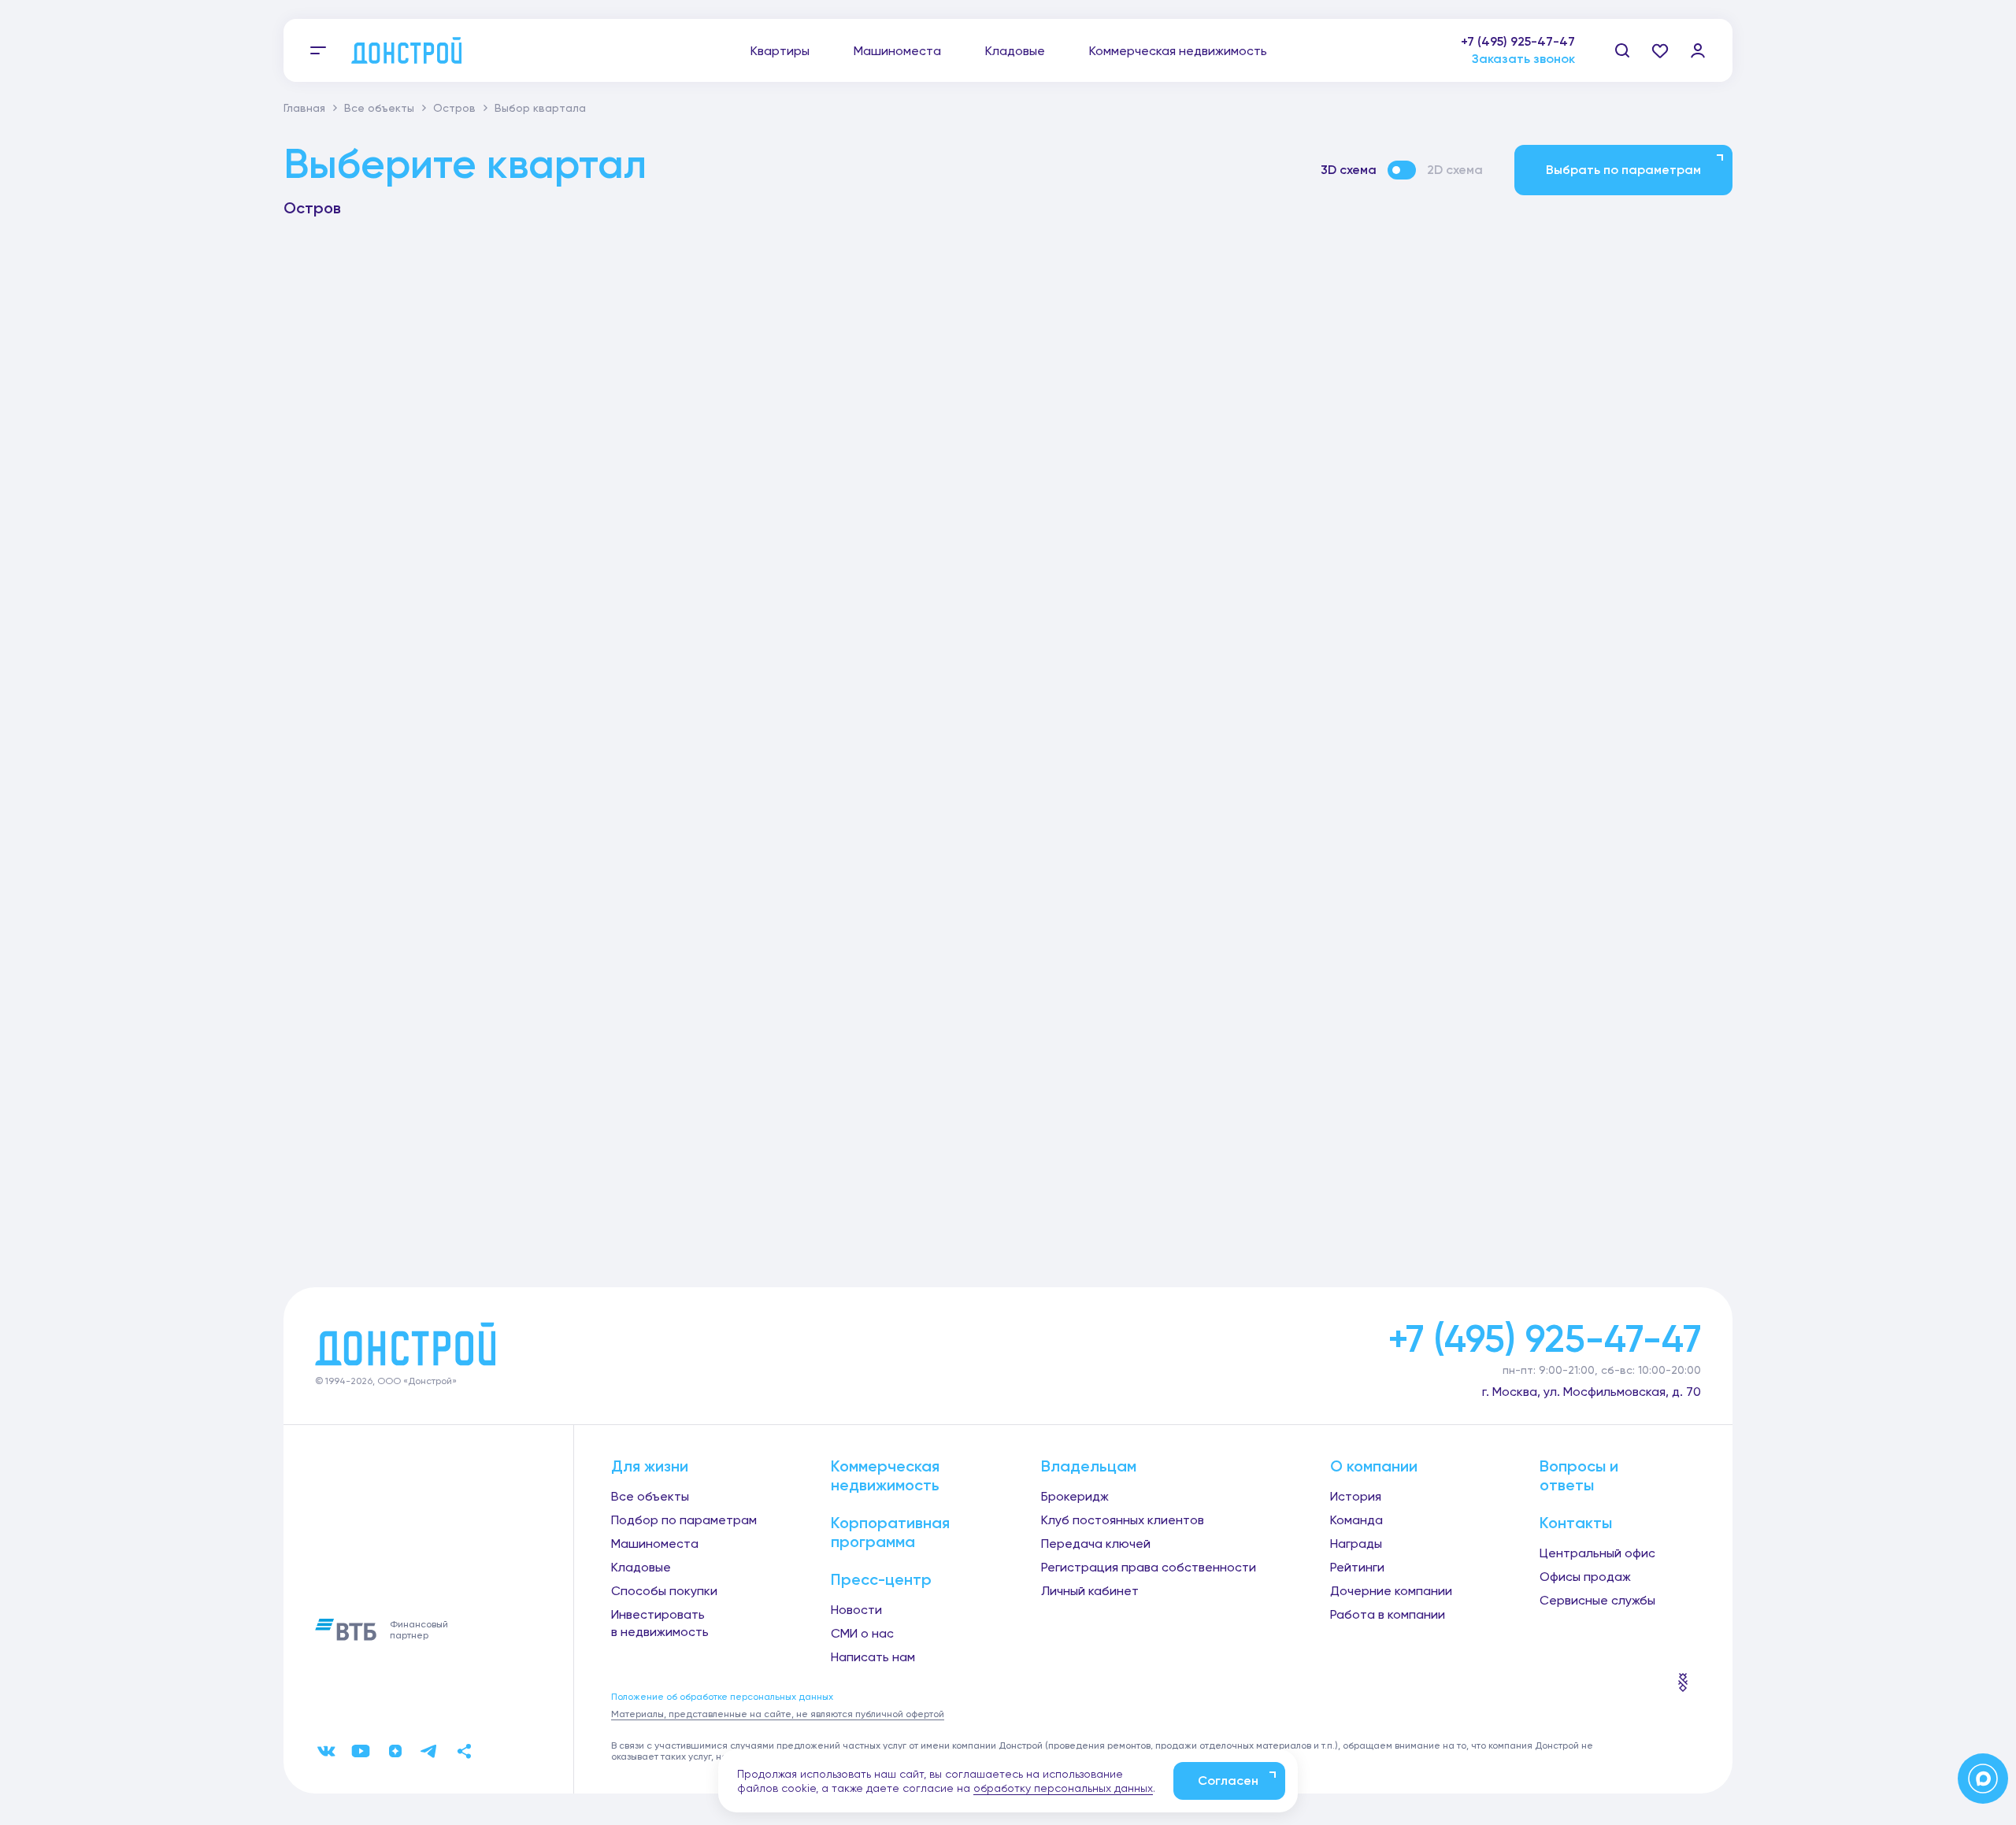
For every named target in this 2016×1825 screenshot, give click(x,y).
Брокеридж (1075, 1496)
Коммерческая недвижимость (1178, 51)
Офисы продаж (1585, 1577)
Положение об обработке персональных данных (722, 1697)
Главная (304, 108)
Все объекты (379, 108)
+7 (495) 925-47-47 (1518, 41)
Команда (1356, 1520)
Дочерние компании (1391, 1591)
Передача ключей (1096, 1544)
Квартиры (780, 51)
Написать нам (873, 1657)
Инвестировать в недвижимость (660, 1623)
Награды (1356, 1544)
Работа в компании (1388, 1614)
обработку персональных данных (1063, 1788)
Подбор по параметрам (684, 1520)
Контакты (1576, 1523)
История (1356, 1496)
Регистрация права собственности (1149, 1567)
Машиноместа (897, 51)
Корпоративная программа (890, 1532)
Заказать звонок (1523, 59)
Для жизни (650, 1466)
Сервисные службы (1597, 1600)
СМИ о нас (862, 1633)
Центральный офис (1597, 1553)
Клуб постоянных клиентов (1123, 1520)
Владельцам (1089, 1466)
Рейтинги (1357, 1567)
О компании (1374, 1466)
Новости (856, 1610)
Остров (454, 108)
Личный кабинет (1090, 1591)
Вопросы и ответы (1579, 1475)
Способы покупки (664, 1591)
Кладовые (1015, 51)
